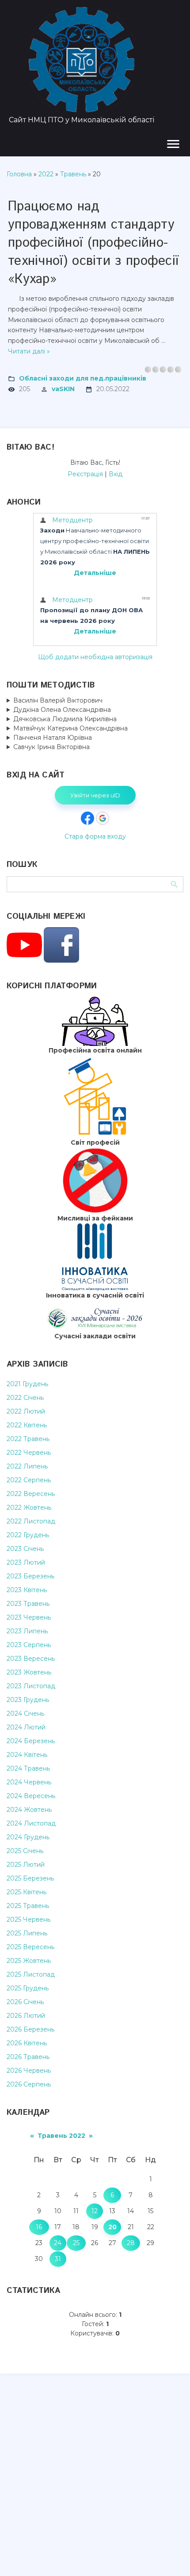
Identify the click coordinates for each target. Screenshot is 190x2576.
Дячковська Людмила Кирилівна (65, 719)
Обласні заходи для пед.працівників (83, 378)
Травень (73, 174)
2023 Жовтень (29, 1672)
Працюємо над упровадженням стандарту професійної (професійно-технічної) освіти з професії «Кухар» (93, 243)
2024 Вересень (31, 1796)
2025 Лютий (26, 1865)
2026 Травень (28, 2057)
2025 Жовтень (29, 1961)
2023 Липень (27, 1631)
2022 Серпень (29, 1480)
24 (58, 2243)
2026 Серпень (29, 2084)
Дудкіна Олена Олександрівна (62, 710)
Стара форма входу (95, 836)
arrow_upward (170, 2556)
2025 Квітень (27, 1892)
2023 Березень (30, 1576)
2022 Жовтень (29, 1508)
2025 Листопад (31, 1974)
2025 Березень (30, 1878)
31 (58, 2259)
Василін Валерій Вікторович (58, 700)
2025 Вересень (30, 1947)
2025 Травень (28, 1906)
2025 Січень (25, 1851)
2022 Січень (25, 1398)
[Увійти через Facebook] (87, 818)
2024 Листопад (31, 1823)
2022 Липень (27, 1466)
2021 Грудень (27, 1384)
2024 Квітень (27, 1755)
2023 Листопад (31, 1686)
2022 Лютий (26, 1411)
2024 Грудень (28, 1837)
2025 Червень (28, 1919)
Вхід (116, 474)
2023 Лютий (26, 1562)
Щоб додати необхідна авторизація (95, 657)
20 (112, 2227)
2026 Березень (30, 2029)
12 (95, 2211)
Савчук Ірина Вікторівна (51, 747)
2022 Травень (28, 1439)
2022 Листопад (31, 1521)
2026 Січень (25, 2002)
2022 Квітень (27, 1425)
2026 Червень (29, 2071)
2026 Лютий (26, 2016)
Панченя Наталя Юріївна (53, 738)
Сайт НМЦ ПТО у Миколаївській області (82, 120)
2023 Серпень (29, 1645)
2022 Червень (29, 1453)
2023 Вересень (31, 1659)
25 (76, 2243)
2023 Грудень (28, 1700)
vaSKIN (63, 389)
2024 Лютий (26, 1727)
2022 (46, 174)
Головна (19, 174)
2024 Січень (25, 1713)
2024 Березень (31, 1741)
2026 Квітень (27, 2043)
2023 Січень (25, 1549)
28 (131, 2243)
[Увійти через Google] (103, 818)
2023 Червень (29, 1617)
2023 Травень (28, 1604)
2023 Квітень (27, 1590)
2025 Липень (27, 1933)
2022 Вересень (31, 1494)
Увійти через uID (95, 795)
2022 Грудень (28, 1535)
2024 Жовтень (29, 1810)
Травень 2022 (61, 2136)
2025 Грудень (28, 1988)
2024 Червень (29, 1782)
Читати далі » (29, 351)
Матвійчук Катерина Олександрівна (70, 728)
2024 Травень (28, 1768)
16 (39, 2227)
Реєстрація (85, 474)
